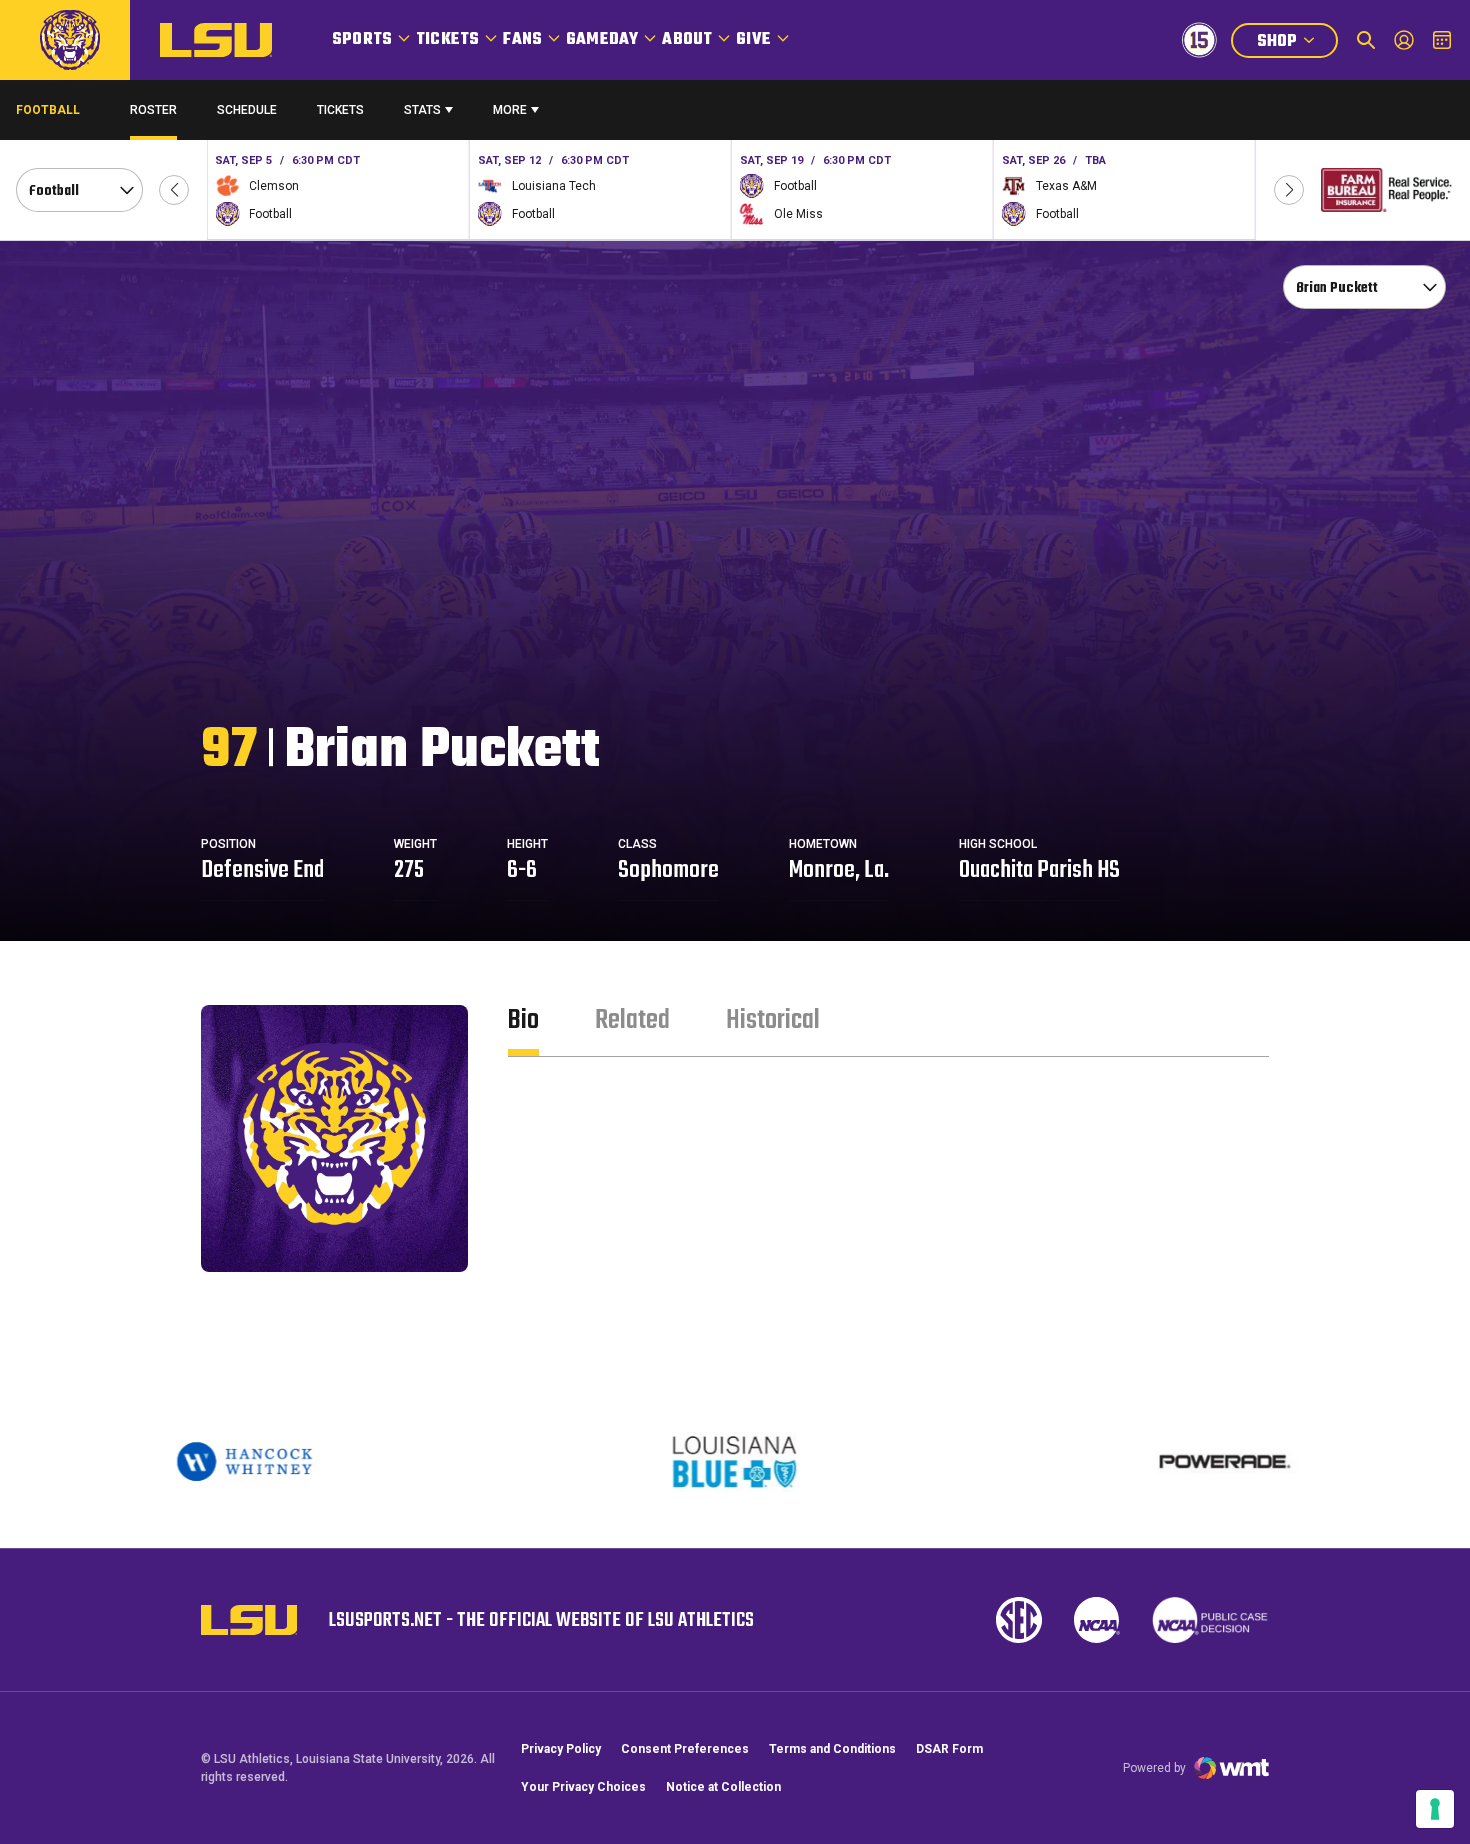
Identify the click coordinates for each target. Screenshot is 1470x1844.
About (687, 40)
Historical (773, 1020)
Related (632, 1020)
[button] (174, 190)
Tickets (447, 40)
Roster (153, 110)
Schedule (247, 110)
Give (753, 40)
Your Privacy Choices (583, 1787)
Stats (422, 110)
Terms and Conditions (832, 1749)
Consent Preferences (685, 1749)
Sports (362, 40)
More (510, 110)
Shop (1297, 43)
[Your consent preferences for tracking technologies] (1435, 1809)
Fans (522, 40)
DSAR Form (949, 1749)
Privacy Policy (561, 1749)
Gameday (602, 40)
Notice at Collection (723, 1787)
